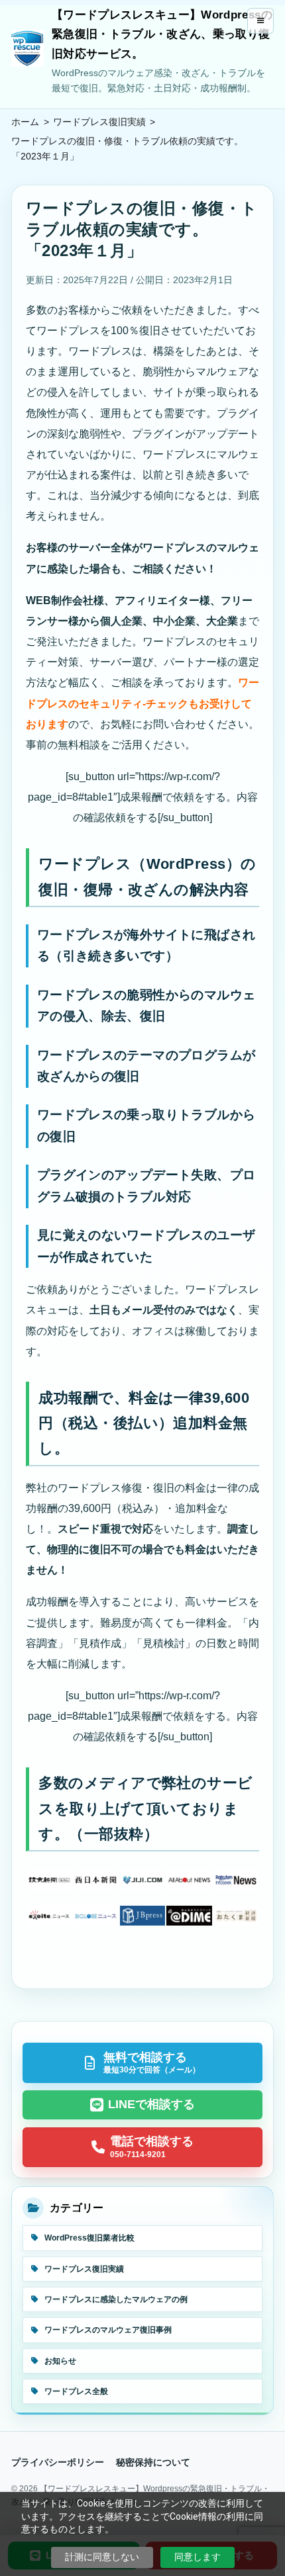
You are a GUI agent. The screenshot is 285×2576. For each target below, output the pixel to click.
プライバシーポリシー (58, 2462)
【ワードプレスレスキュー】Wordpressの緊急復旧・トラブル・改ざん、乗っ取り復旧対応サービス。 (162, 34)
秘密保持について (153, 2462)
